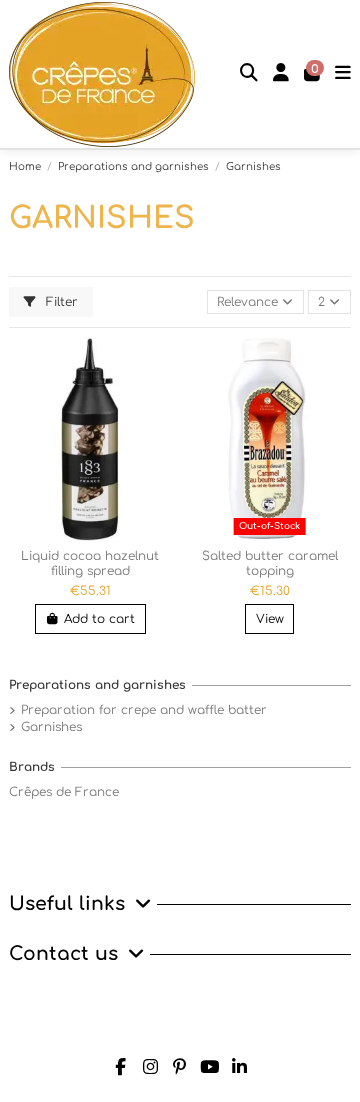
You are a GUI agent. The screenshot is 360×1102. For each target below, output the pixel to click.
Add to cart (99, 619)
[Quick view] (156, 391)
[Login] (281, 74)
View (270, 619)
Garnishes (51, 727)
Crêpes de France (64, 792)
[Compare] (156, 358)
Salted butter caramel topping (270, 563)
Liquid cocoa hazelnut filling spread (90, 563)
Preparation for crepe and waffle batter (144, 710)
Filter (60, 302)
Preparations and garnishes (97, 685)
